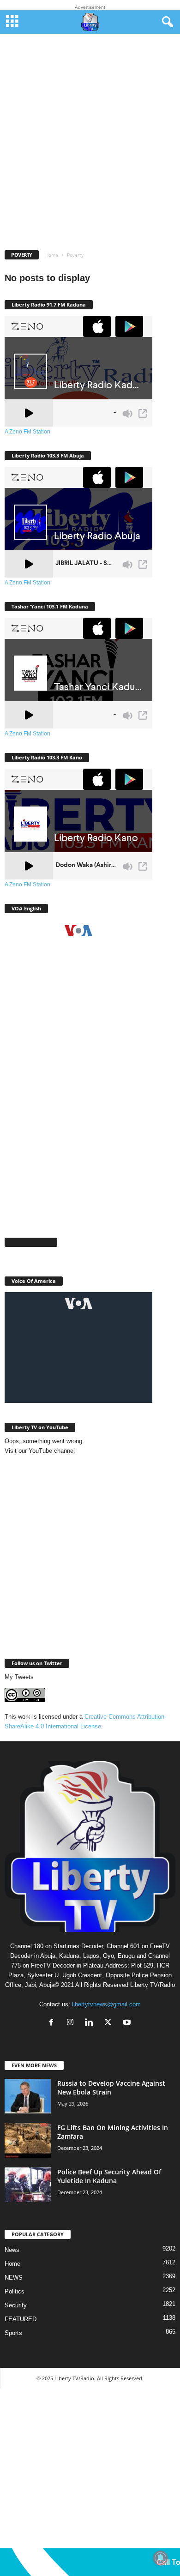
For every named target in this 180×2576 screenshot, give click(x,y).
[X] (110, 2023)
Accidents (65, 45)
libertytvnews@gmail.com (106, 2004)
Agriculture (98, 45)
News (12, 2250)
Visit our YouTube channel (40, 1451)
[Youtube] (128, 2023)
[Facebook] (53, 2023)
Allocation (132, 45)
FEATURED (21, 2319)
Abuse (39, 45)
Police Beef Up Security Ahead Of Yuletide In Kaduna (109, 2176)
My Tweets (19, 1677)
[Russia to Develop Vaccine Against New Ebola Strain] (28, 2096)
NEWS (14, 2278)
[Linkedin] (91, 2023)
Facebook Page (31, 1242)
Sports (13, 2333)
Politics (15, 2291)
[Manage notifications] (161, 2558)
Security (16, 2305)
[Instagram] (72, 2023)
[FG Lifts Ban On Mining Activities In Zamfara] (28, 2140)
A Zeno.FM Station (27, 432)
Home (52, 255)
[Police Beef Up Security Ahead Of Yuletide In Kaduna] (28, 2185)
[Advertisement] (90, 149)
